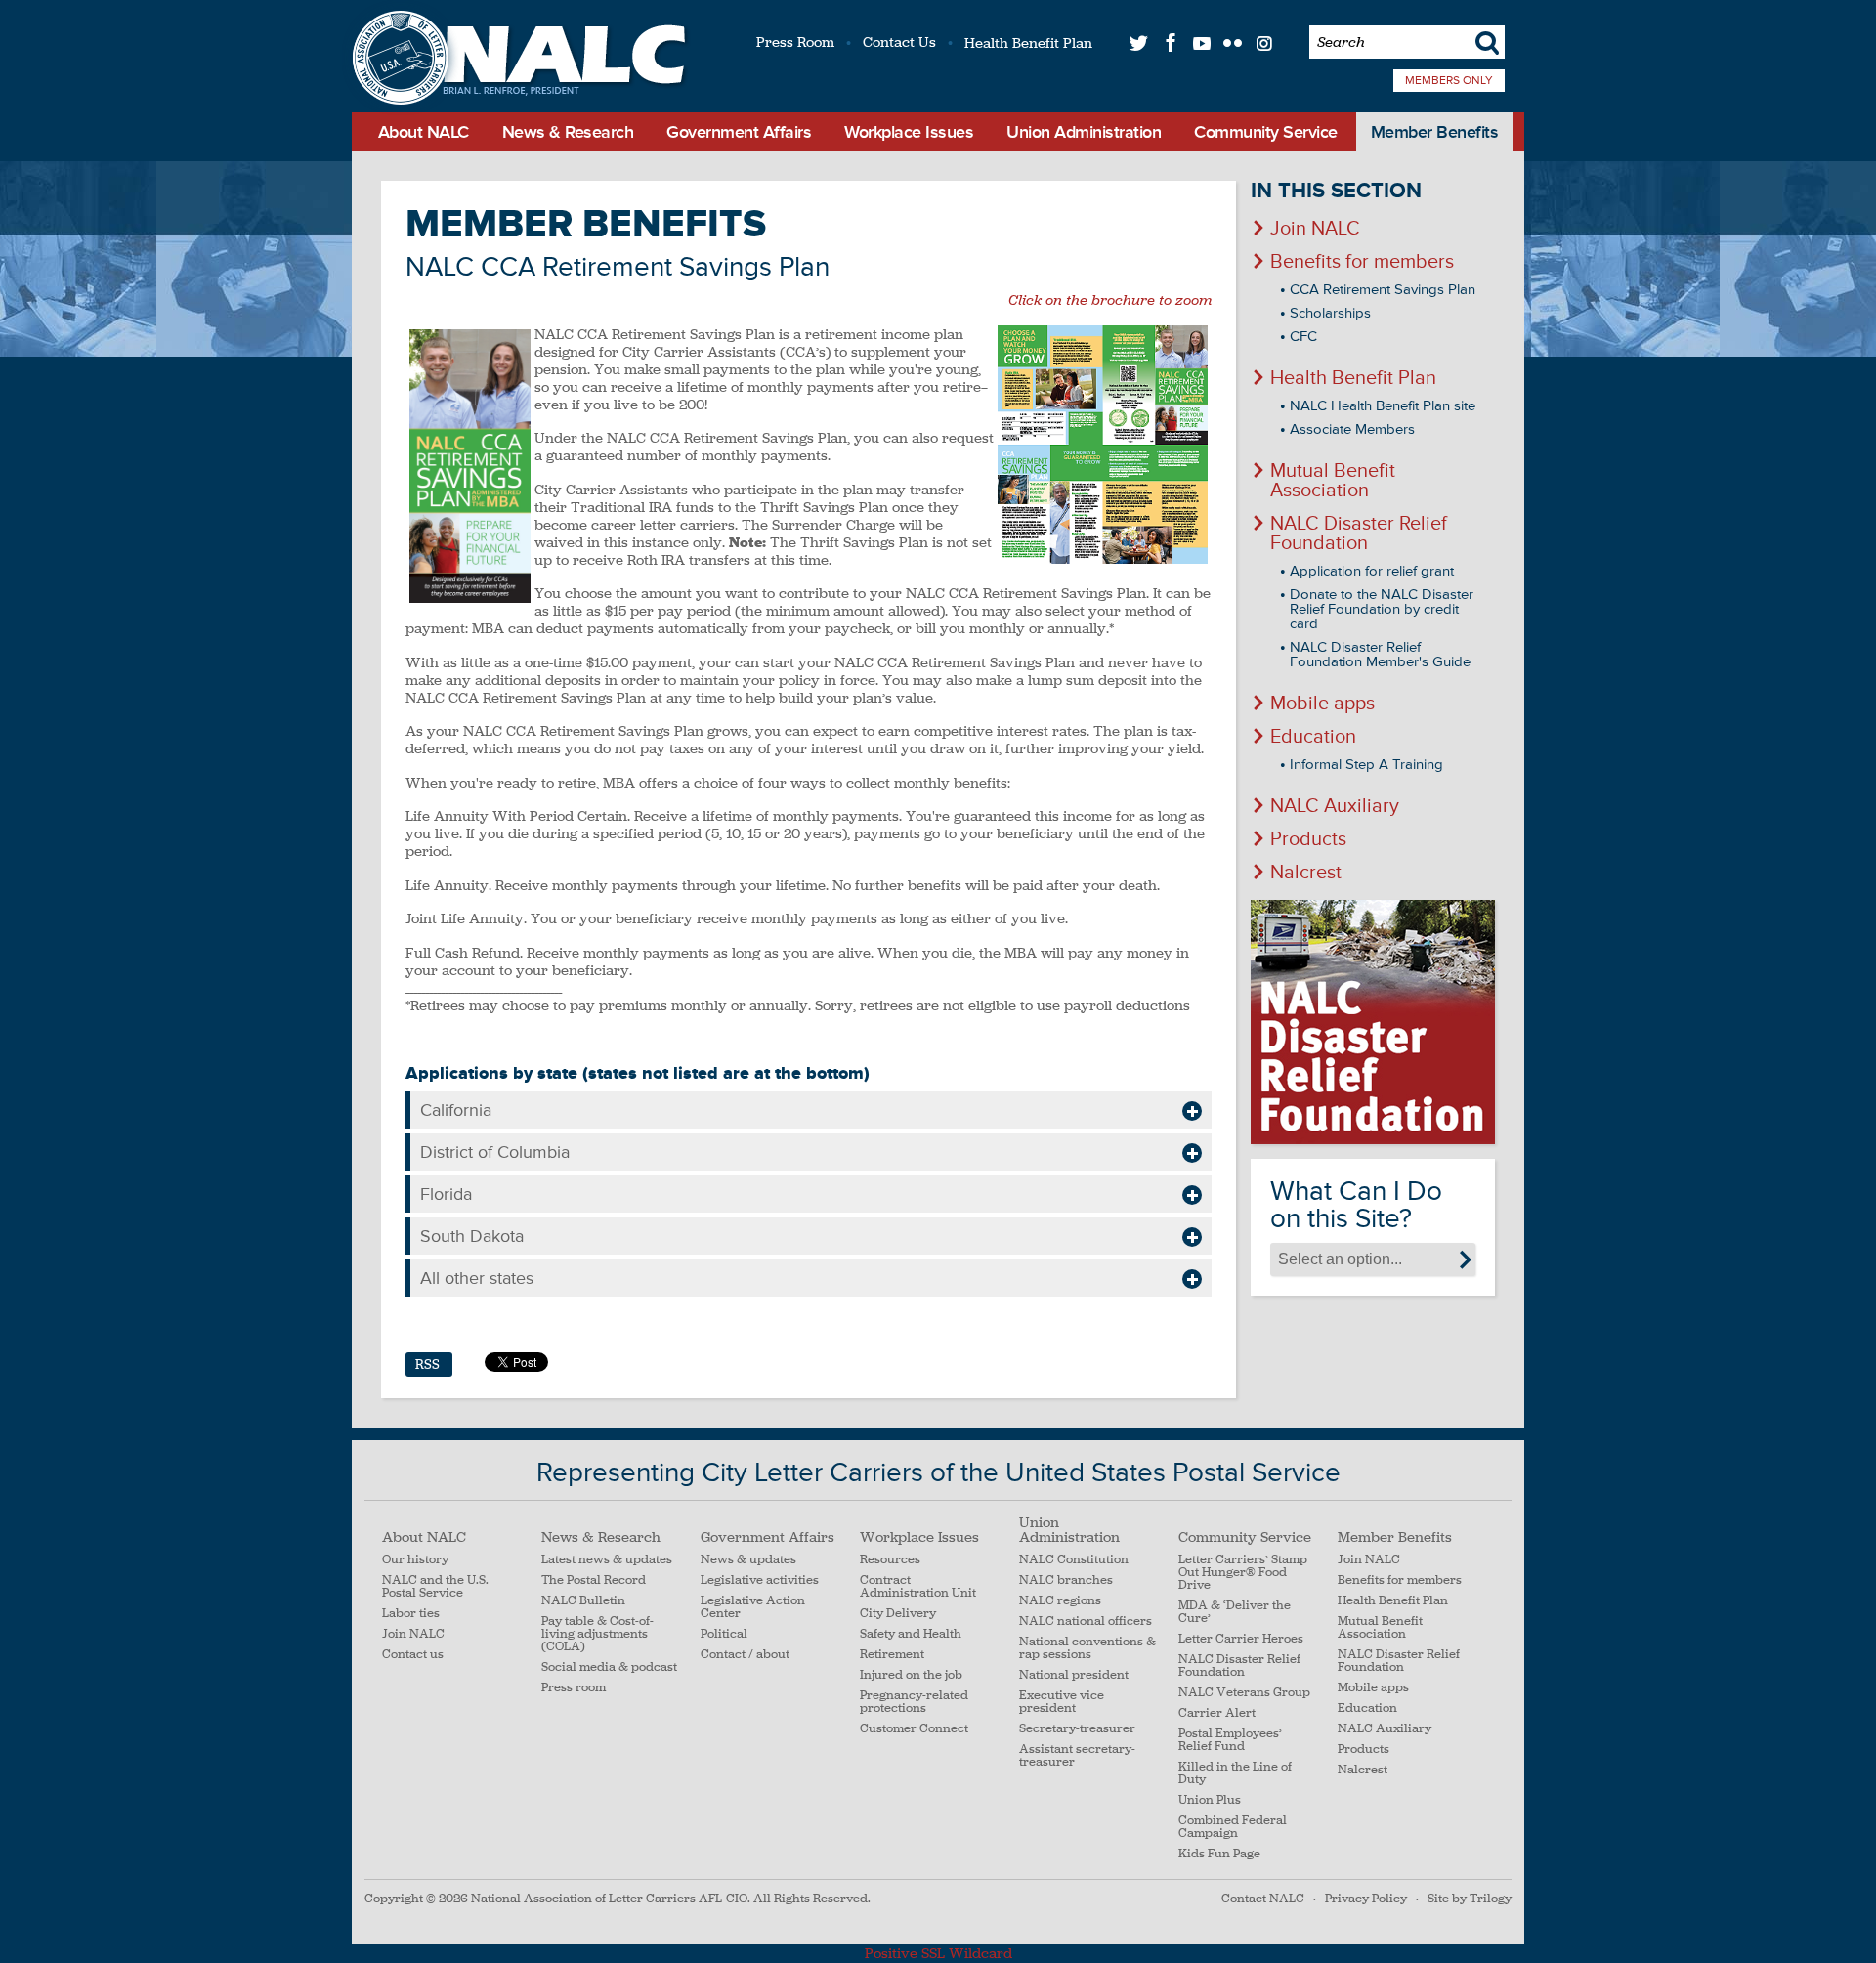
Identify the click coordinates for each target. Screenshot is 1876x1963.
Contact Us (899, 42)
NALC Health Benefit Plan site (1383, 406)
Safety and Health (911, 1634)
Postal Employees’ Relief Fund (1230, 1740)
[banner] (516, 60)
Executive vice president (1062, 1702)
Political (724, 1634)
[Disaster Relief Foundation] (1373, 1022)
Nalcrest (1306, 873)
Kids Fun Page (1219, 1854)
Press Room (795, 42)
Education (1313, 737)
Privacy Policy (1366, 1899)
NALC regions (1060, 1601)
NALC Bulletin (583, 1601)
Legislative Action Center (753, 1607)
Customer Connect (914, 1729)
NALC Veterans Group (1244, 1693)
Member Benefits (1435, 132)
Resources (890, 1560)
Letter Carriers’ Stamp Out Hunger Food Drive (1243, 1573)
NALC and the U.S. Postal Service (435, 1587)
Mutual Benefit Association (1333, 481)
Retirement (892, 1655)
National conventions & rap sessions (1087, 1648)
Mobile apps (1322, 704)
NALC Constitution (1074, 1560)
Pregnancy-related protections (914, 1702)
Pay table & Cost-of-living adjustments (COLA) (597, 1634)
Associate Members (1352, 429)
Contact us (413, 1655)
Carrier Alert (1217, 1713)
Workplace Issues (909, 132)
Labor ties (411, 1614)
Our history (415, 1560)
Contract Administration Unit (918, 1587)
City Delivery (898, 1614)
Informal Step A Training (1366, 765)
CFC (1303, 337)
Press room (574, 1688)
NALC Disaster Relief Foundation (1359, 533)
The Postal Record (594, 1580)
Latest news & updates (607, 1560)
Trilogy (1491, 1899)
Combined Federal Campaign (1233, 1827)
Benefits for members (1362, 262)
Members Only (1449, 81)
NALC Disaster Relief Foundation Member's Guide (1380, 655)
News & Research (568, 132)
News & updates (748, 1560)
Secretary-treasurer (1077, 1729)
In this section (1336, 191)
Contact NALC (1263, 1899)
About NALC (424, 132)
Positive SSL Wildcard (938, 1953)
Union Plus (1210, 1800)
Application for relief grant (1372, 571)
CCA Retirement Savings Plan (1383, 290)
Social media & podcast (609, 1667)
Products (1308, 839)
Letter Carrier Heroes (1241, 1639)
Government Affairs (739, 132)
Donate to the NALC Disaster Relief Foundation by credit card (1382, 609)
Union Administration (1084, 132)
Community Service (1266, 132)
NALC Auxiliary (1335, 806)
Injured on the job (911, 1675)
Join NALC (1315, 229)
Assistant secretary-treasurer (1077, 1756)
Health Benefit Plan (1028, 43)
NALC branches (1066, 1580)
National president (1074, 1675)
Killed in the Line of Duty (1235, 1773)
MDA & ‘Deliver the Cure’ (1235, 1612)
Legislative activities (760, 1580)
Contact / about (745, 1655)
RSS (427, 1365)
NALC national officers (1086, 1622)
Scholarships (1330, 313)
